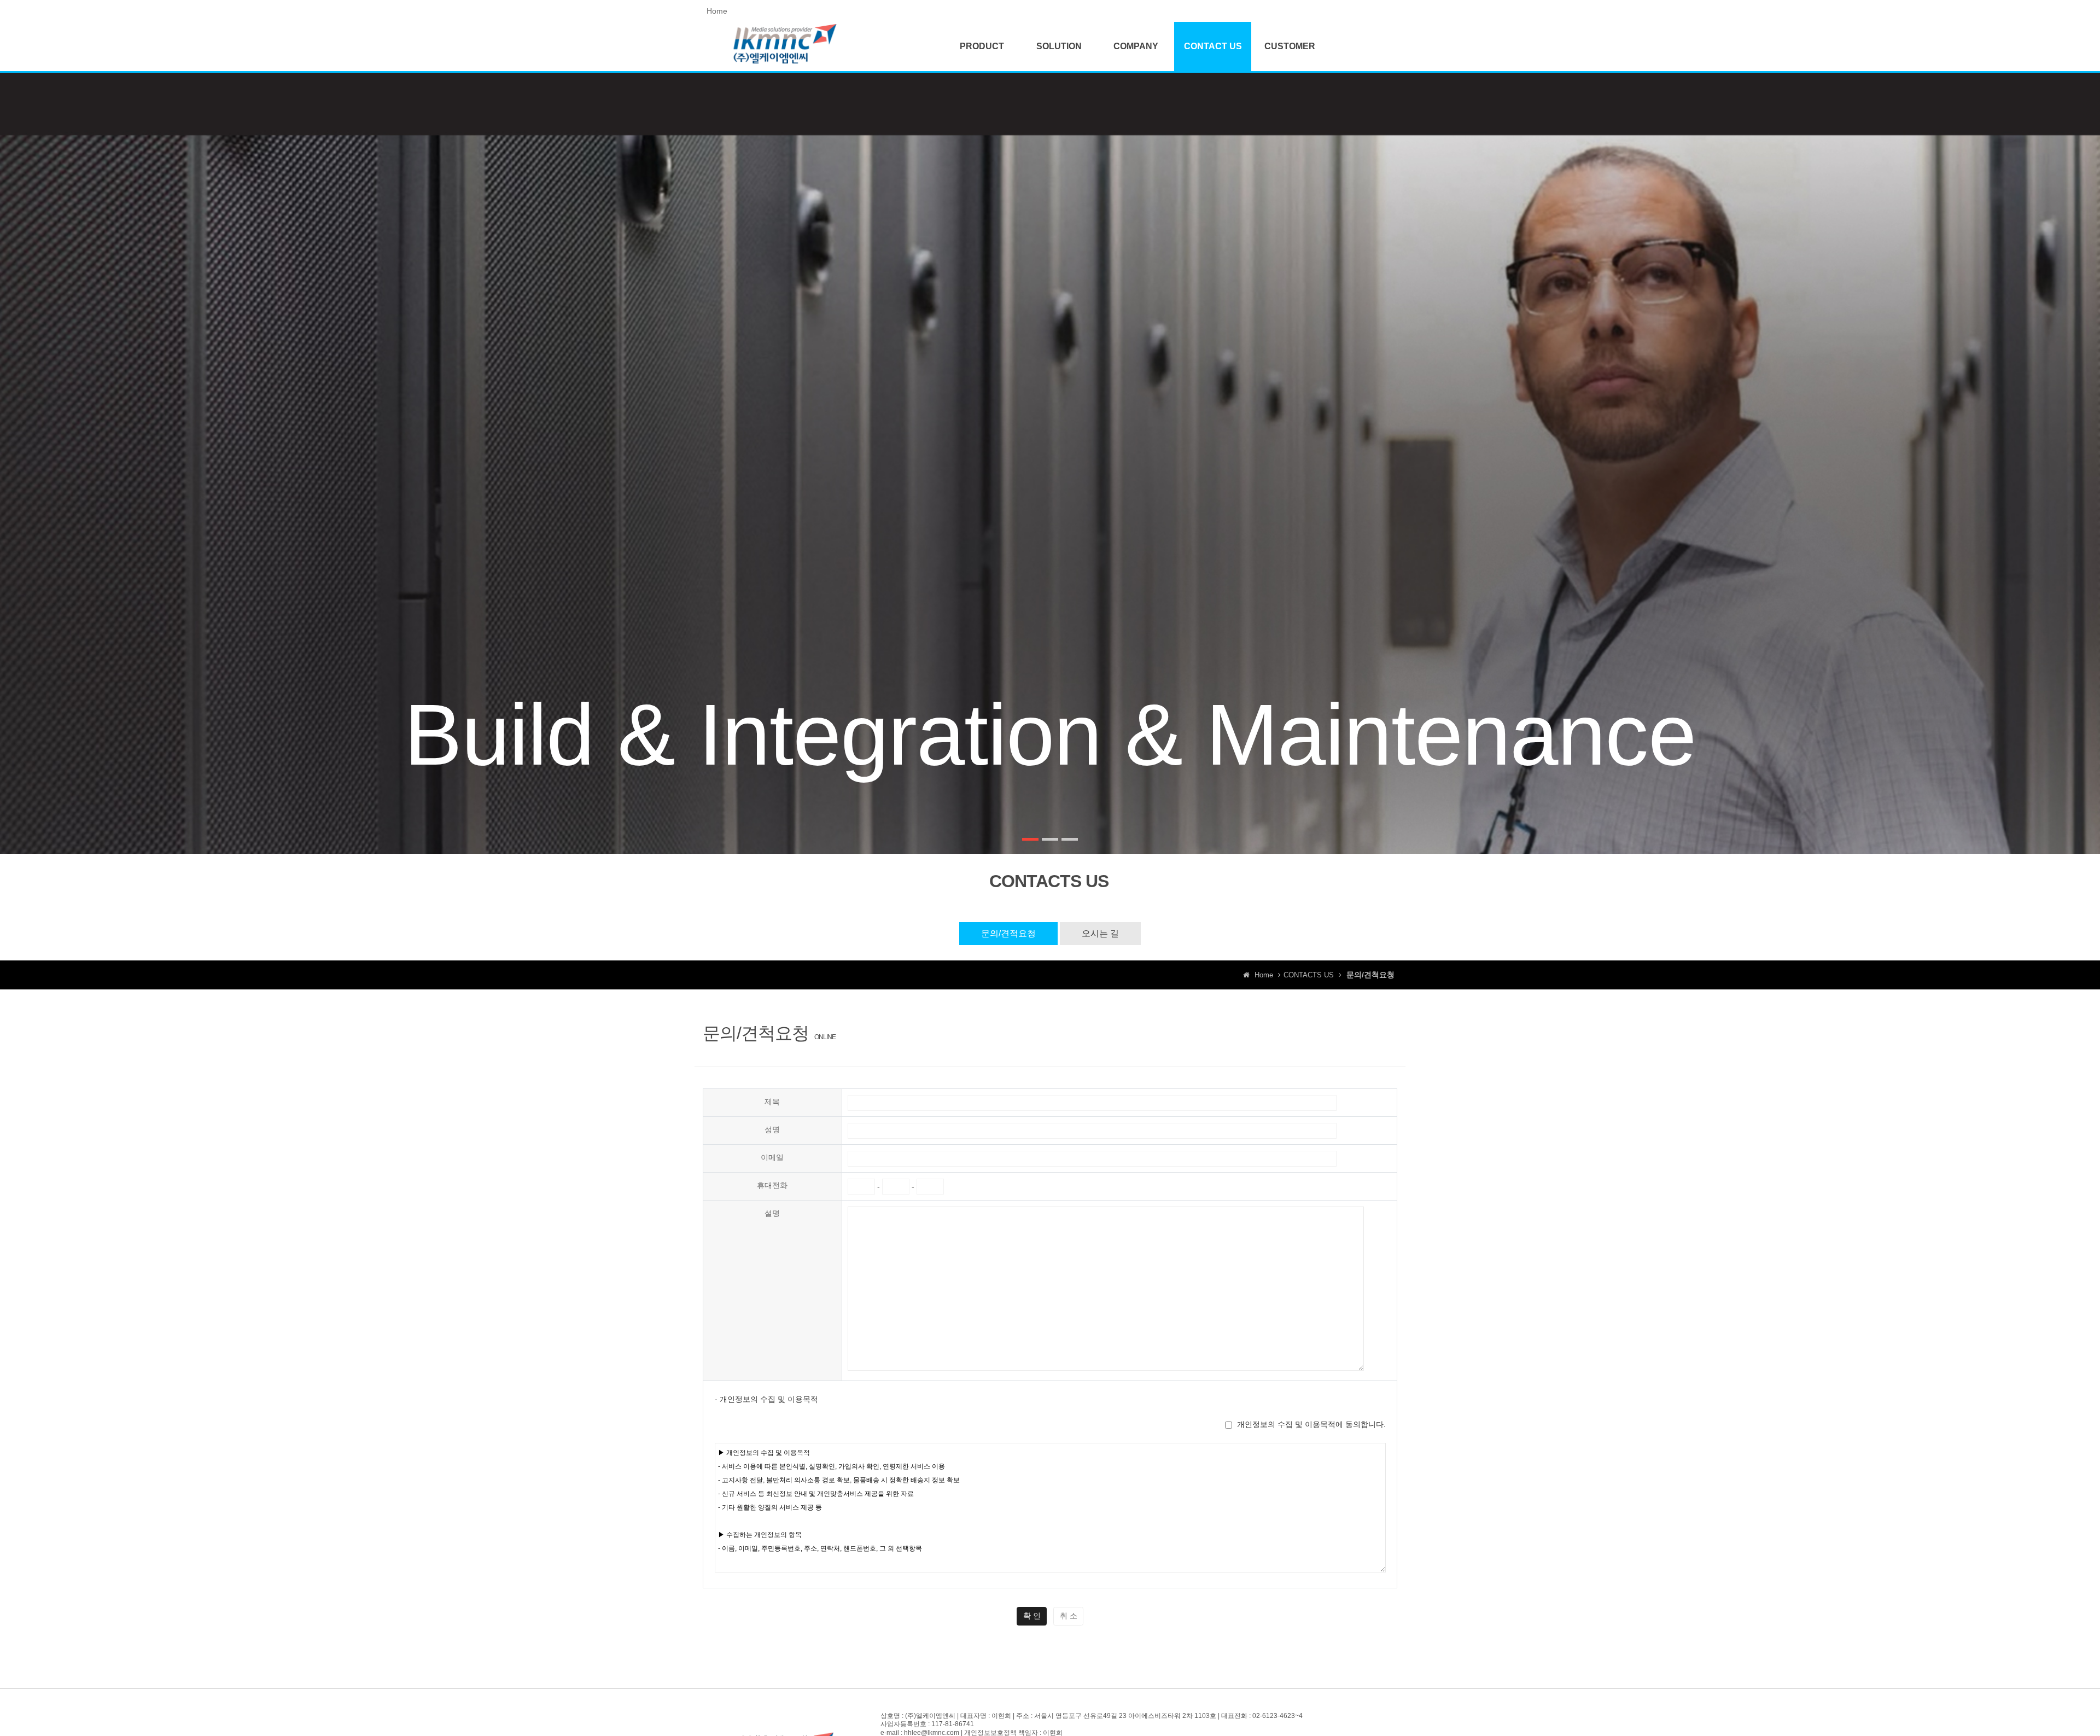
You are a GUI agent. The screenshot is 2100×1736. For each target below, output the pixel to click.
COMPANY (1136, 46)
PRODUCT (982, 46)
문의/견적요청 (1008, 933)
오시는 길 (1100, 933)
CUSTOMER (1290, 46)
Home (717, 11)
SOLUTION (1059, 46)
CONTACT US (1213, 46)
